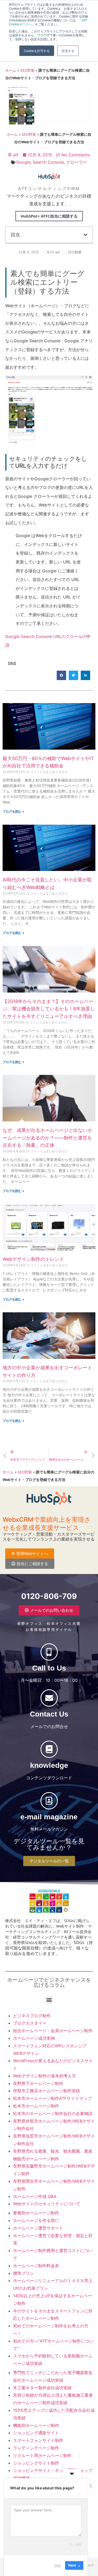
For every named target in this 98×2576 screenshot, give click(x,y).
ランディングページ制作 (36, 2448)
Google (23, 162)
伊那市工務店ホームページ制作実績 (47, 2091)
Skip (57, 2565)
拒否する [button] (68, 51)
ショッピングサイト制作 (36, 2463)
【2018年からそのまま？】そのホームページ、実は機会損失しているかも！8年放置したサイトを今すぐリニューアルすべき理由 (49, 1009)
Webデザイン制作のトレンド (33, 1259)
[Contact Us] (49, 1698)
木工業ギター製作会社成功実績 (42, 2388)
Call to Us (49, 1668)
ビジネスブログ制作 (32, 2016)
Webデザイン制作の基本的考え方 (45, 2076)
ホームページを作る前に (36, 2220)
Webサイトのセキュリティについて (47, 2204)
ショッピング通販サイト (36, 2433)
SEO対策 (27, 70)
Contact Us (49, 1714)
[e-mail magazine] (49, 1801)
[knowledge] (49, 1749)
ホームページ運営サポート (38, 2228)
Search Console (48, 162)
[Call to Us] (49, 1652)
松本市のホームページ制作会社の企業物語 (53, 2113)
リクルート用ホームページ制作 (42, 2455)
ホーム (11, 70)
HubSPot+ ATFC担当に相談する (49, 216)
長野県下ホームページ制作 (38, 2083)
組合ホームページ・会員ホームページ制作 (53, 2031)
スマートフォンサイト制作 (38, 2440)
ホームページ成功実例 (34, 2038)
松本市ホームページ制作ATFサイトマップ (52, 2098)
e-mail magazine (49, 1817)
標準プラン (24, 2273)
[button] (85, 235)
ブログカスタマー (30, 2023)
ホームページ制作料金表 (36, 2266)
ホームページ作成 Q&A (35, 2196)
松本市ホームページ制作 (36, 2106)
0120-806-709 (49, 1596)
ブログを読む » (13, 811)
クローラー (77, 162)
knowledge (49, 1765)
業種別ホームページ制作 (36, 2213)
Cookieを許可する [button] (37, 51)
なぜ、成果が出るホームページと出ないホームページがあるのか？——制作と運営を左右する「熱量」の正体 (47, 1138)
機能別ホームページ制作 (36, 2425)
